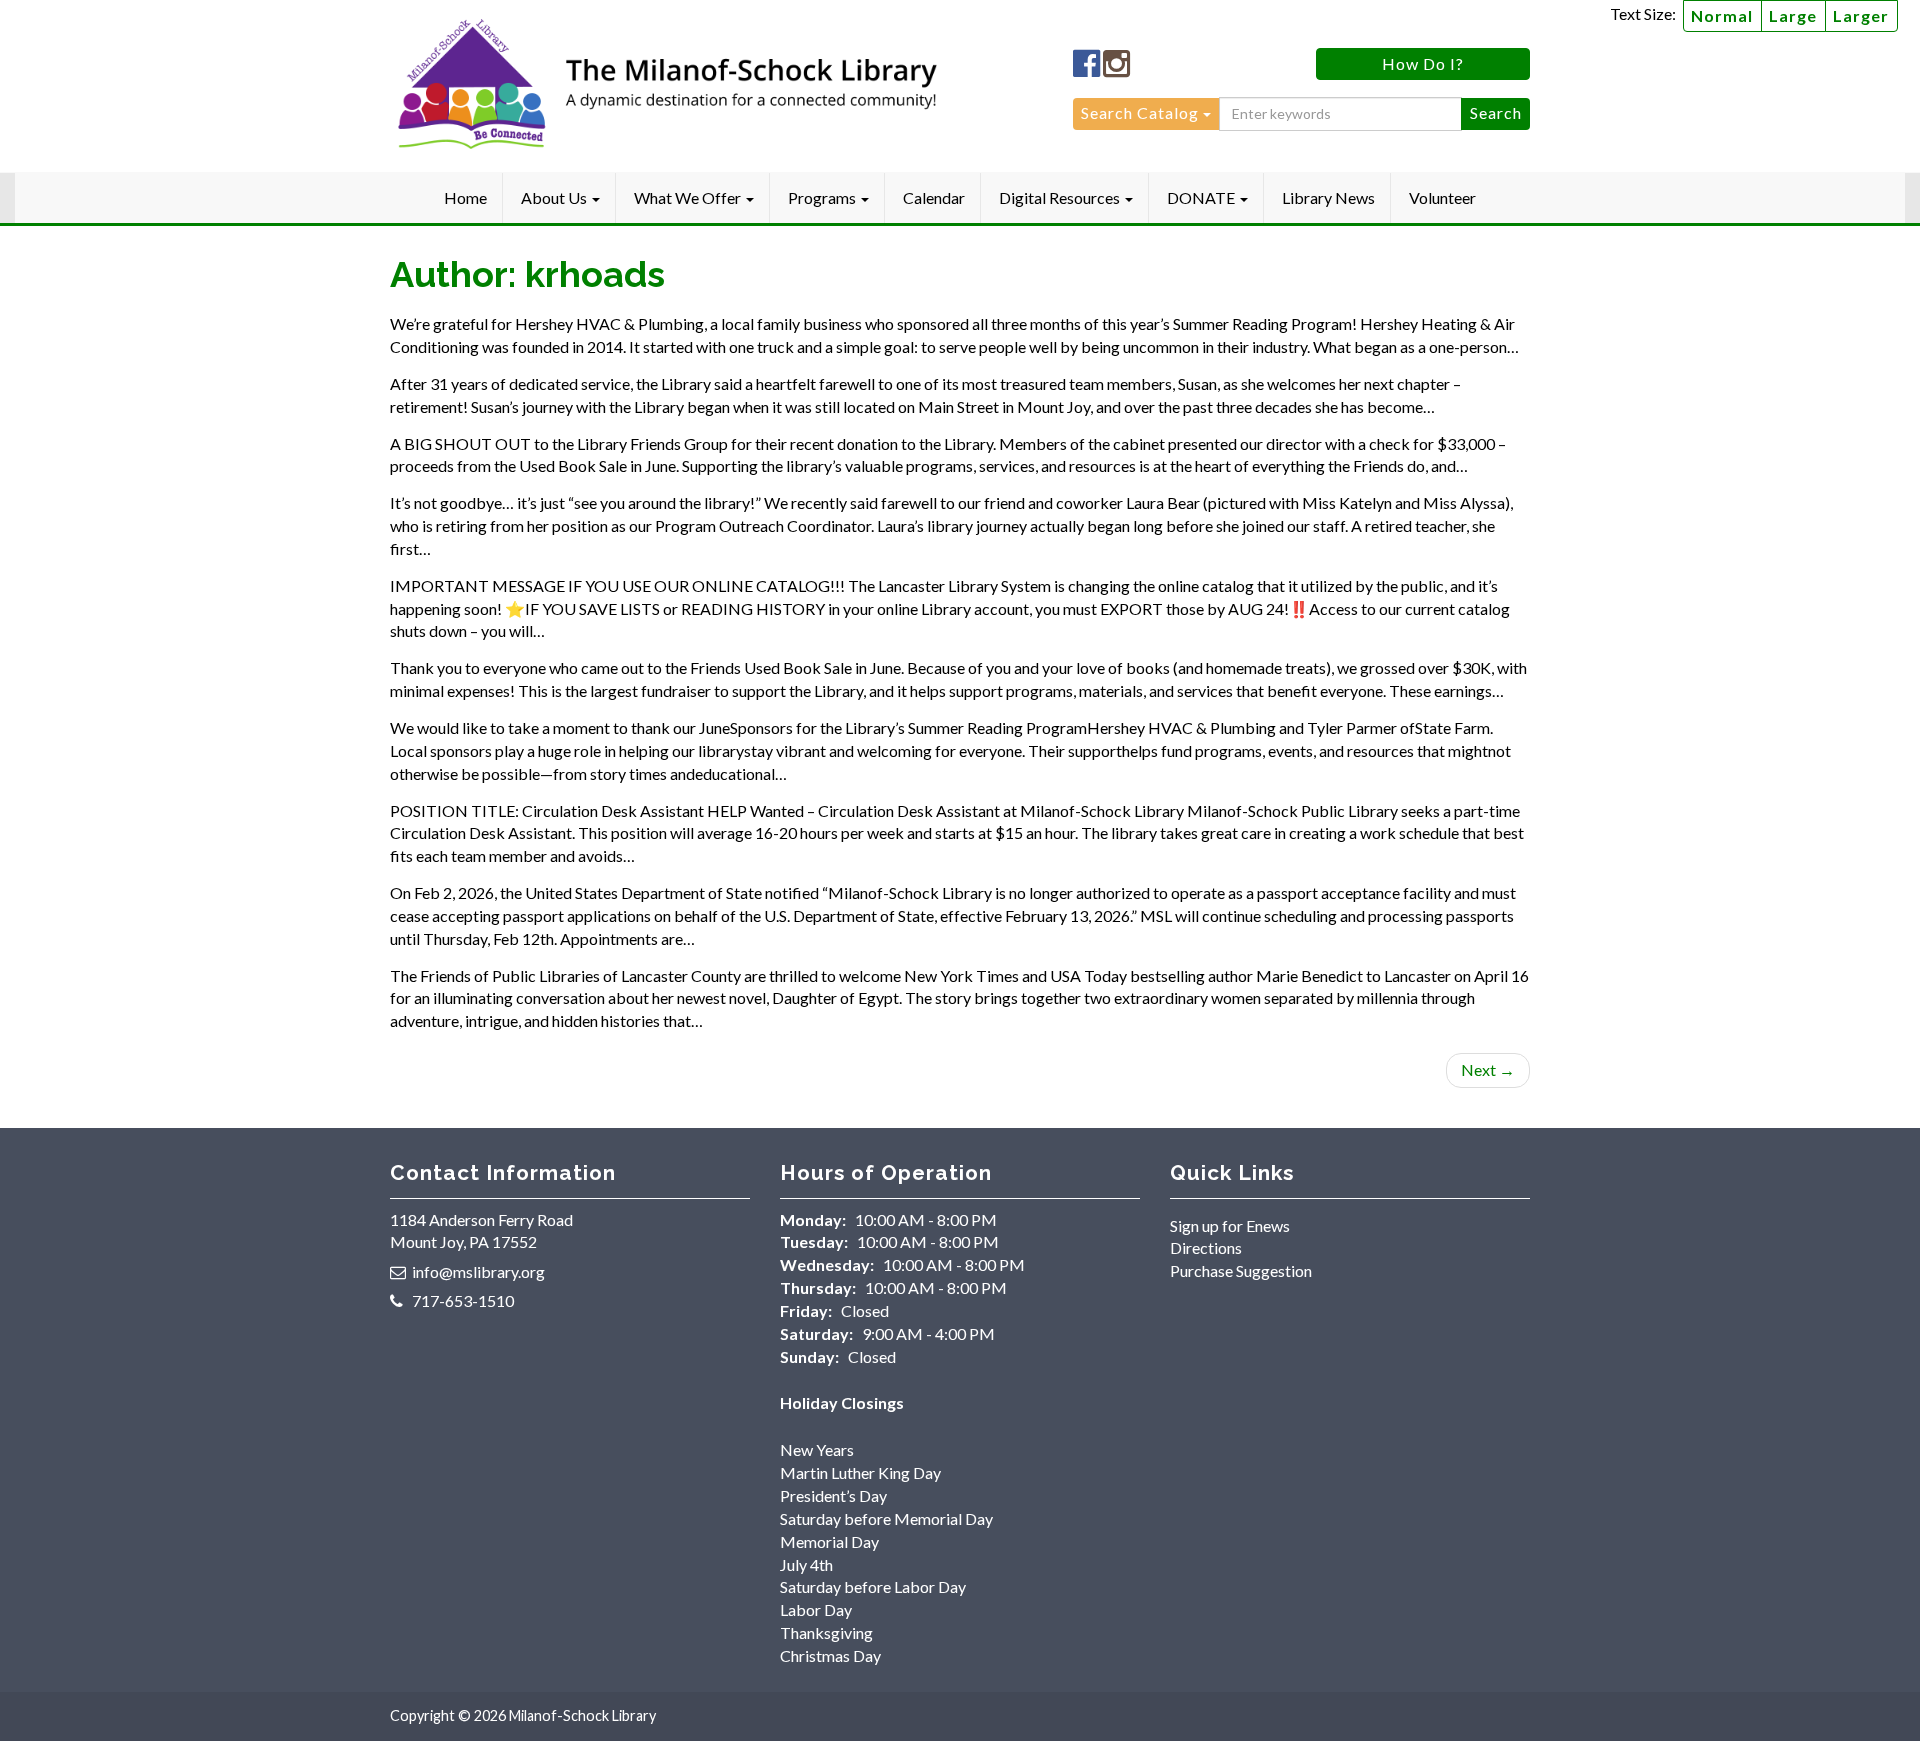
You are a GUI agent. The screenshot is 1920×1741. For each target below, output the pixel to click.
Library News (1328, 197)
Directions (1206, 1247)
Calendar (934, 197)
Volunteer (1442, 197)
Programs (823, 197)
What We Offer (689, 197)
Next (1488, 1069)
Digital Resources (1061, 197)
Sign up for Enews (1230, 1225)
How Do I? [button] (1423, 63)
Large (1793, 15)
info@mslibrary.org (478, 1271)
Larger (1861, 15)
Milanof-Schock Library (582, 1715)
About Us (555, 197)
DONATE (1202, 197)
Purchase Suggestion (1241, 1270)
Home (465, 197)
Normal (1722, 15)
